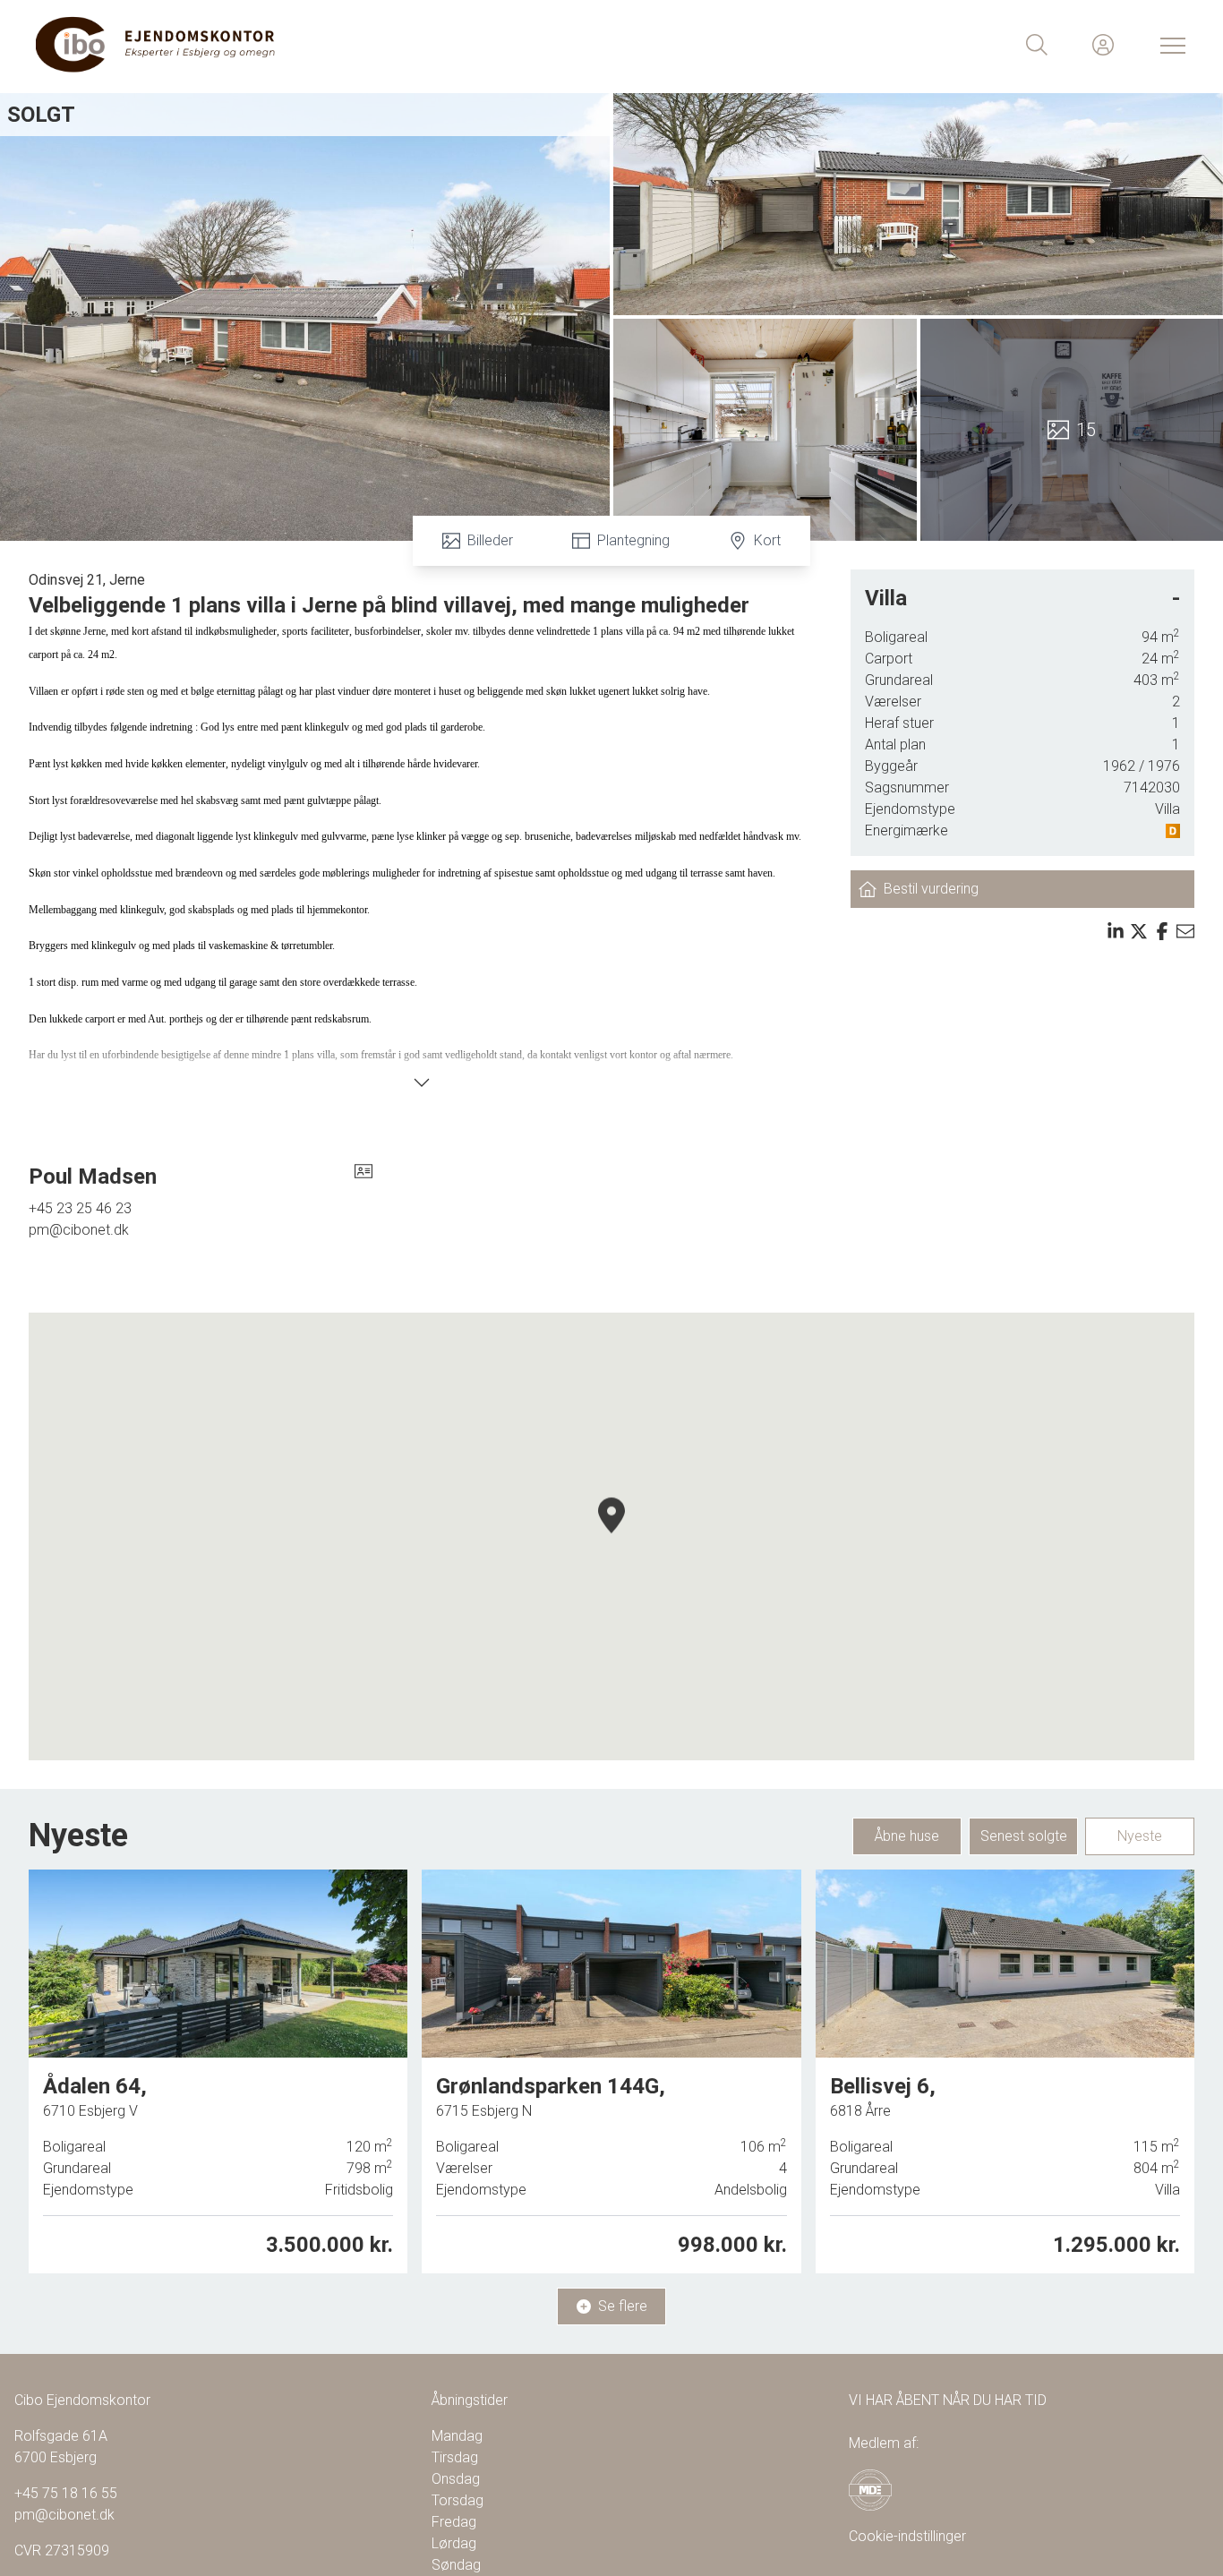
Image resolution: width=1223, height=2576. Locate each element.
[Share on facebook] (1162, 931)
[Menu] (1169, 45)
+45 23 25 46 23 (80, 1208)
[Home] (324, 45)
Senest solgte (1024, 1836)
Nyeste (1140, 1836)
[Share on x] (1139, 931)
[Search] (1037, 45)
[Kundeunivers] (1103, 45)
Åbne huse (907, 1836)
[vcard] (363, 1177)
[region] (611, 1536)
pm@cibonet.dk (79, 1230)
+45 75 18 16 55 (66, 2493)
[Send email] (1185, 931)
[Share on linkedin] (1116, 931)
